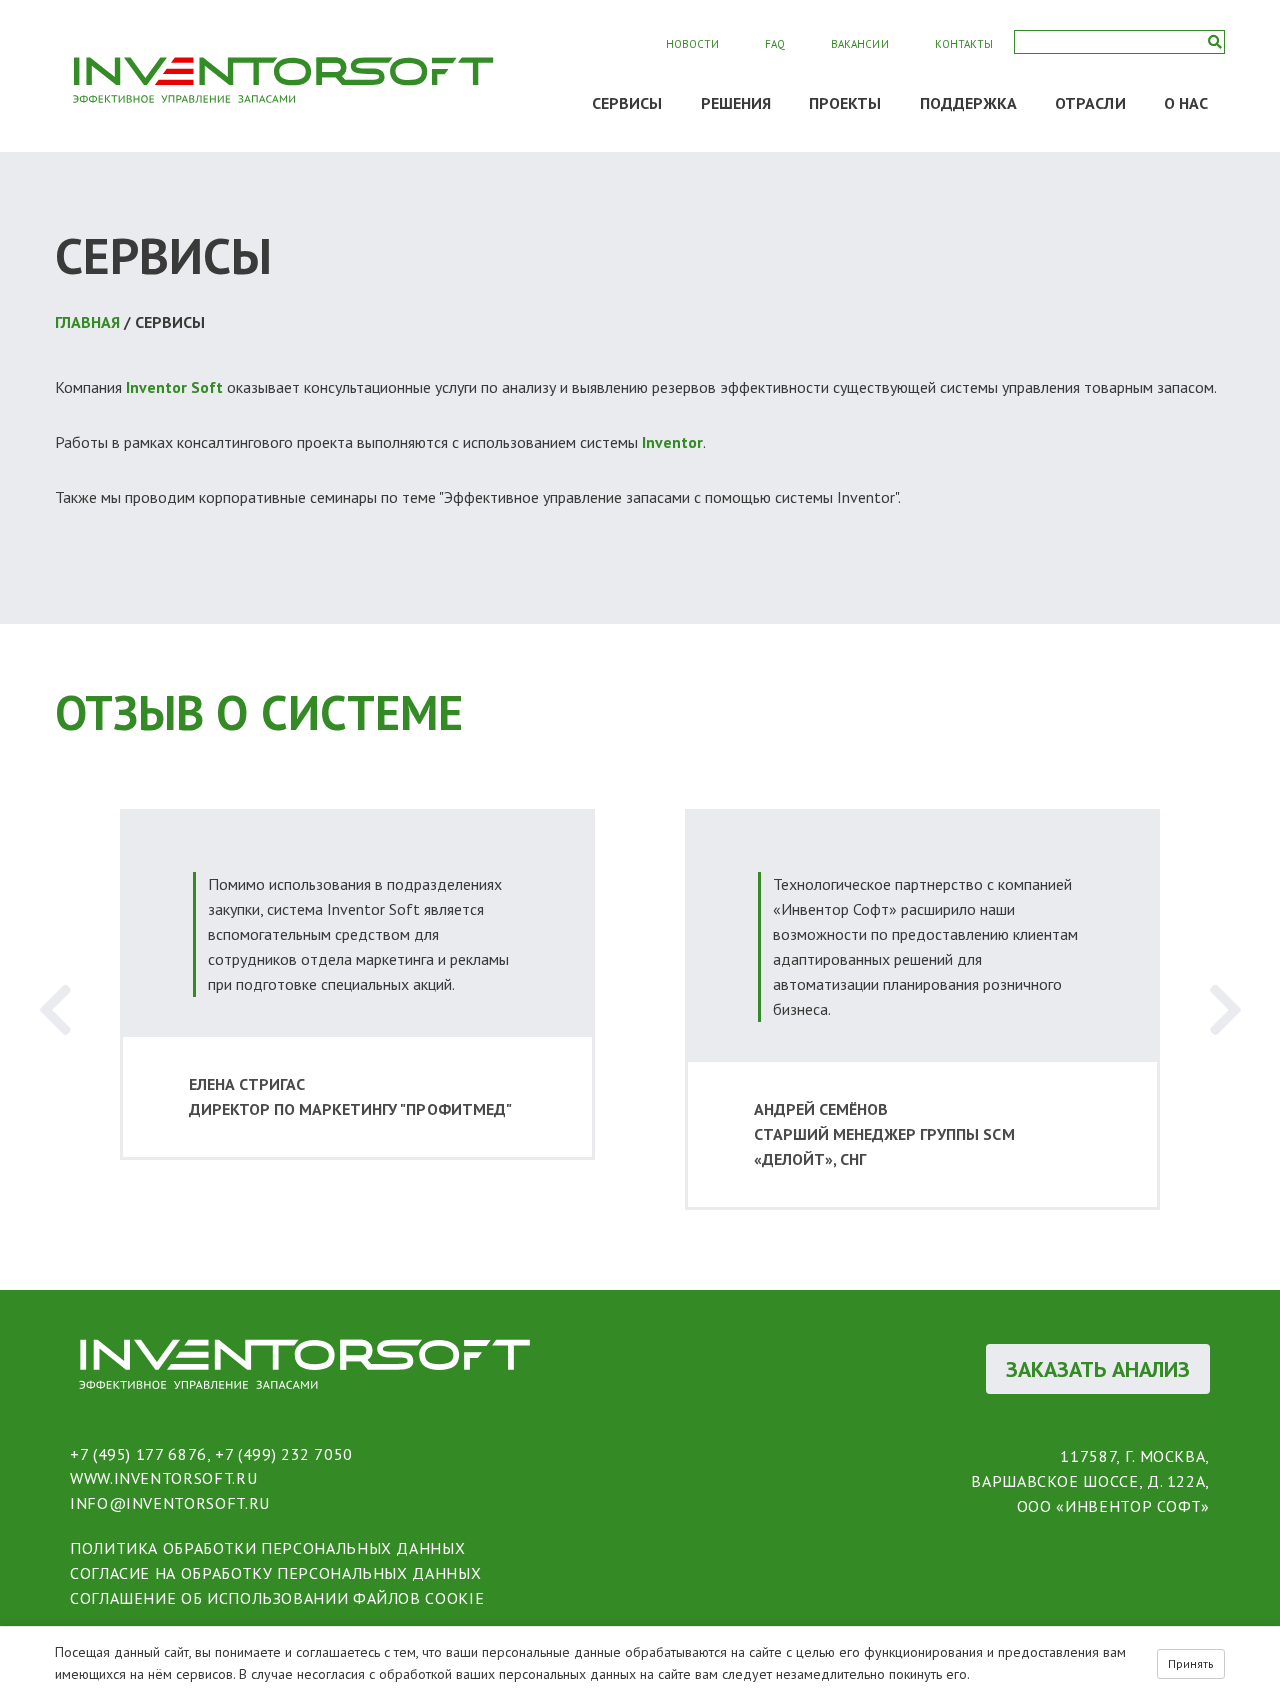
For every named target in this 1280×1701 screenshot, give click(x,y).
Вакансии (859, 44)
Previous (55, 1009)
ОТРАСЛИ (1090, 103)
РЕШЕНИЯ (736, 103)
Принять (1191, 1663)
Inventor (672, 442)
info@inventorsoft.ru (170, 1503)
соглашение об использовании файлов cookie (277, 1598)
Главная (87, 322)
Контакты (964, 44)
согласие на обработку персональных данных (275, 1573)
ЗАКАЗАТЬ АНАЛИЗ (1098, 1369)
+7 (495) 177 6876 (138, 1454)
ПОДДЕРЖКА (969, 103)
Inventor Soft (174, 387)
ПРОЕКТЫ (845, 103)
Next (1225, 1009)
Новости (692, 44)
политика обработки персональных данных (267, 1548)
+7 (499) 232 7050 (284, 1454)
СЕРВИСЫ (627, 103)
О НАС (1186, 103)
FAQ (775, 44)
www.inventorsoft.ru (163, 1478)
